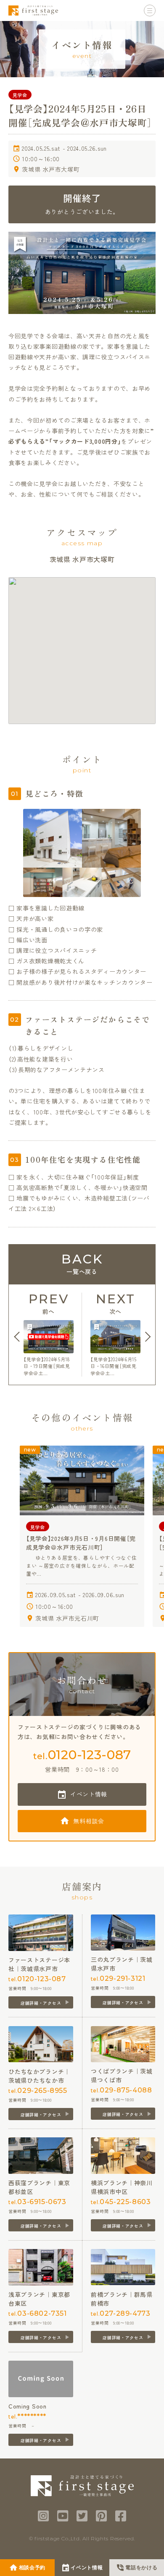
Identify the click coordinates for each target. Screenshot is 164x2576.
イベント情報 (89, 1794)
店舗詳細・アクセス (41, 2003)
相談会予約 (32, 2568)
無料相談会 (89, 1821)
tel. (82, 1755)
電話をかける (141, 2568)
